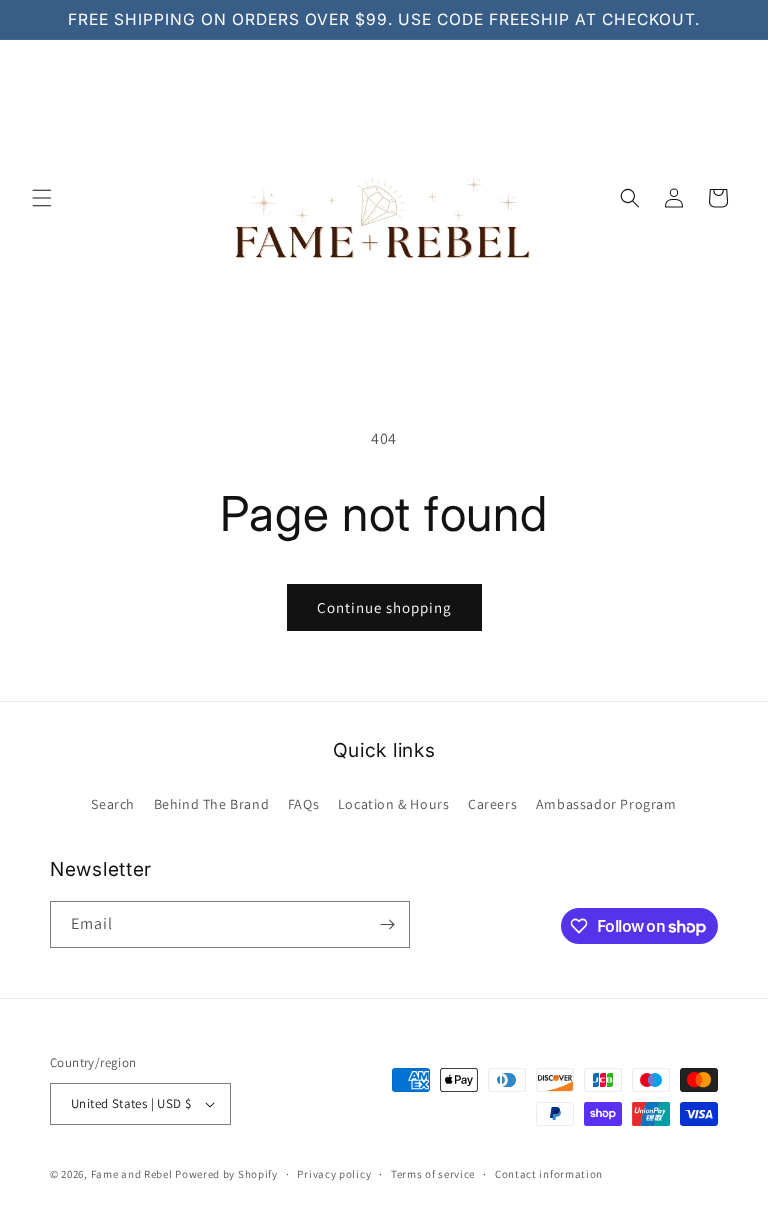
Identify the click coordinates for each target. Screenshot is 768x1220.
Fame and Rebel (132, 1174)
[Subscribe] (387, 924)
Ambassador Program (606, 804)
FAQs (303, 804)
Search (113, 804)
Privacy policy (334, 1174)
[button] (42, 198)
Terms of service (433, 1174)
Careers (492, 804)
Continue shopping (384, 607)
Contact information (549, 1174)
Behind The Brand (212, 804)
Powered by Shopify (226, 1174)
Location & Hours (394, 804)
